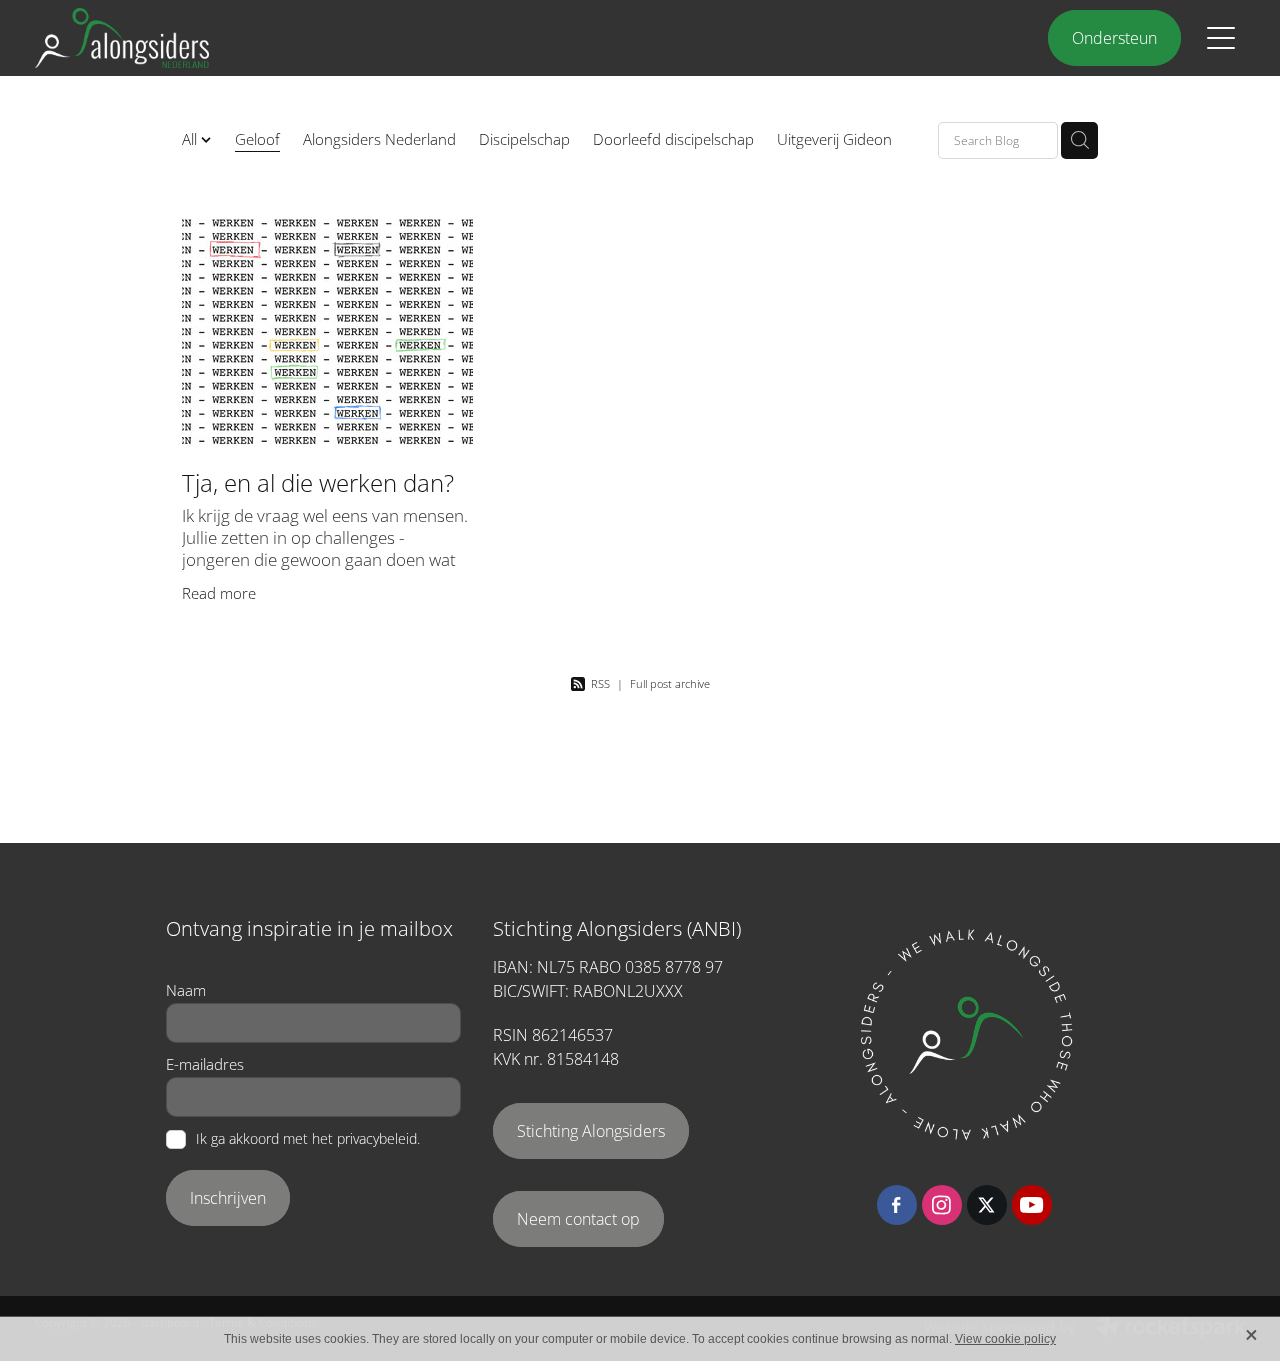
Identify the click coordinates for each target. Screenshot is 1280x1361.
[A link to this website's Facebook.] (897, 1205)
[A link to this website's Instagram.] (942, 1205)
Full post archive (670, 684)
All (191, 139)
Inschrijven (228, 1198)
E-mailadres (205, 1064)
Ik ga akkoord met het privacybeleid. (308, 1140)
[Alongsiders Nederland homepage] (489, 38)
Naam (186, 990)
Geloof (257, 139)
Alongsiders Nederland (379, 139)
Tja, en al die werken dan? (318, 482)
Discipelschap (524, 139)
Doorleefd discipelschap (673, 139)
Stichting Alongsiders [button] (591, 1131)
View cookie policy (1005, 1339)
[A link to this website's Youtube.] (1032, 1205)
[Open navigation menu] (1221, 38)
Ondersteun (1114, 38)
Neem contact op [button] (578, 1219)
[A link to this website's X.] (987, 1205)
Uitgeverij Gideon (834, 139)
